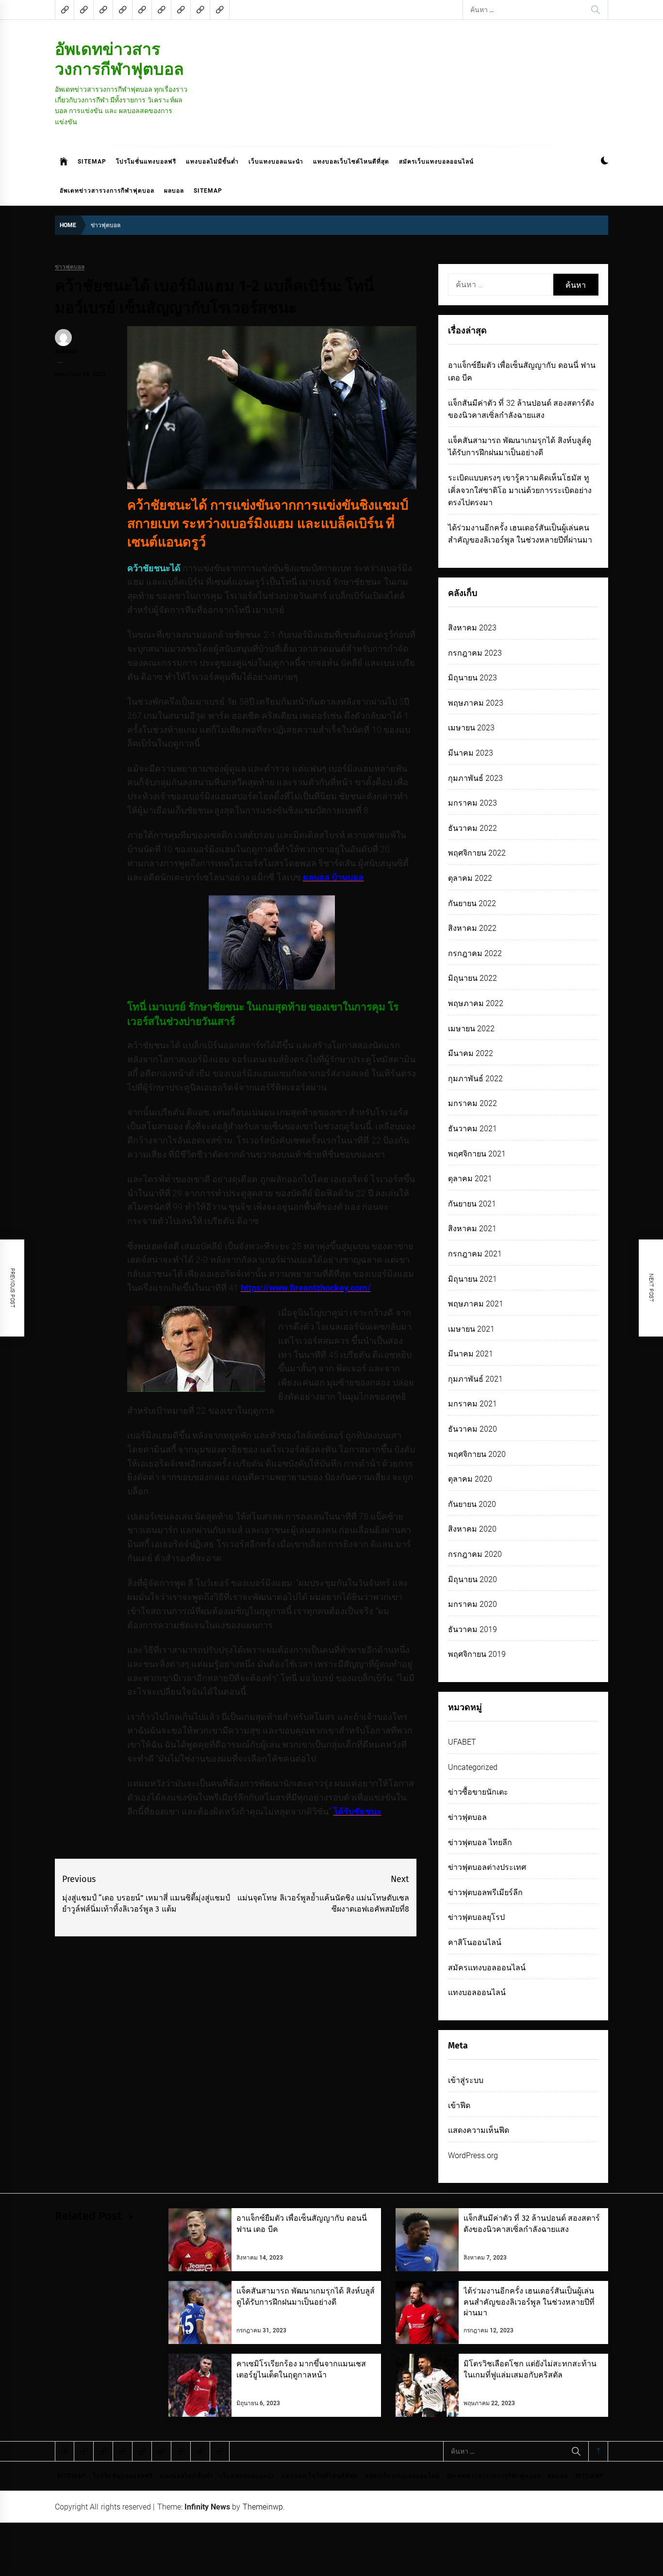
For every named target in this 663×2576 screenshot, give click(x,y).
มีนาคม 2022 (471, 1053)
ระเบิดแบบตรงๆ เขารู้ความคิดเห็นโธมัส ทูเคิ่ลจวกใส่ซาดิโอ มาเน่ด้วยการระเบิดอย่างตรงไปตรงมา (520, 490)
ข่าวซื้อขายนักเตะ (478, 1792)
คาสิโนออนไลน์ (475, 1942)
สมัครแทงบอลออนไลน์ (487, 1968)
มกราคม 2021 (472, 1404)
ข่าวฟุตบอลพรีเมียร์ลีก (485, 1892)
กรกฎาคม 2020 (475, 1554)
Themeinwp (263, 2507)
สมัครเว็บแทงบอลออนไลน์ (436, 162)
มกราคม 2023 (472, 803)
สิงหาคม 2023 (472, 628)
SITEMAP (92, 162)
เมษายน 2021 (471, 1329)
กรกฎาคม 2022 (475, 953)
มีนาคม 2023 (471, 753)
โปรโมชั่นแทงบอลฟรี (146, 162)
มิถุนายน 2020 (472, 1579)
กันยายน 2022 (472, 903)
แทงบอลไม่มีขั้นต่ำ (212, 162)
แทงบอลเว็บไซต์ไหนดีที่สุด (351, 162)
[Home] (64, 162)
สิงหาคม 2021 (472, 1229)
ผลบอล (174, 191)
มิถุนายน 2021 (472, 1279)
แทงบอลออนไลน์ (477, 1992)
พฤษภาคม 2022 (476, 1003)
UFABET (462, 1742)
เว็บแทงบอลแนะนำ (276, 162)
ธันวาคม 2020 (472, 1429)
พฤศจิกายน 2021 (477, 1154)
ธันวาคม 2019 (472, 1629)
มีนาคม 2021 (471, 1354)
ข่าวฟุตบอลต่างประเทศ (487, 1867)
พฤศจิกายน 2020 (477, 1454)
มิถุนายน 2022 (472, 978)
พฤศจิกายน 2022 (477, 853)
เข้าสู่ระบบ (466, 2080)
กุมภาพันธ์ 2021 (475, 1379)
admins (66, 351)
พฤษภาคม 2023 (476, 703)
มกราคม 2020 (472, 1604)
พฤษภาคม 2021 (476, 1304)
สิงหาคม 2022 (472, 928)
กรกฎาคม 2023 (475, 653)
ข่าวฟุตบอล (70, 267)
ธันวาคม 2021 (472, 1129)
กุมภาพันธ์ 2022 (475, 1079)
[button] (605, 162)
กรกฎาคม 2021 (475, 1254)
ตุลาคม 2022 (470, 878)
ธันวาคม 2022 (472, 828)
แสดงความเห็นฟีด (479, 2130)
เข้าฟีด (459, 2105)
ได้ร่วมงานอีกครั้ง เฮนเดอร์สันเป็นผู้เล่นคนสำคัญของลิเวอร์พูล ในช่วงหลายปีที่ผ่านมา (529, 2302)
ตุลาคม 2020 (470, 1479)
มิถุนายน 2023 (472, 678)
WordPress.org (473, 2155)
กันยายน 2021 (472, 1204)
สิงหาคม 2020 (472, 1529)
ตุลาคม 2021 (470, 1179)
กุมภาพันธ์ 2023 (475, 778)
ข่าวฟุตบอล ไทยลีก (480, 1842)
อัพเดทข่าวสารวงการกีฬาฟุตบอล (119, 59)
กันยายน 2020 (472, 1504)
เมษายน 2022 (471, 1029)
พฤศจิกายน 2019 (477, 1654)
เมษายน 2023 (471, 728)
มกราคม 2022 (472, 1103)
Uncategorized (473, 1767)
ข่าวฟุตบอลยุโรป (476, 1917)
